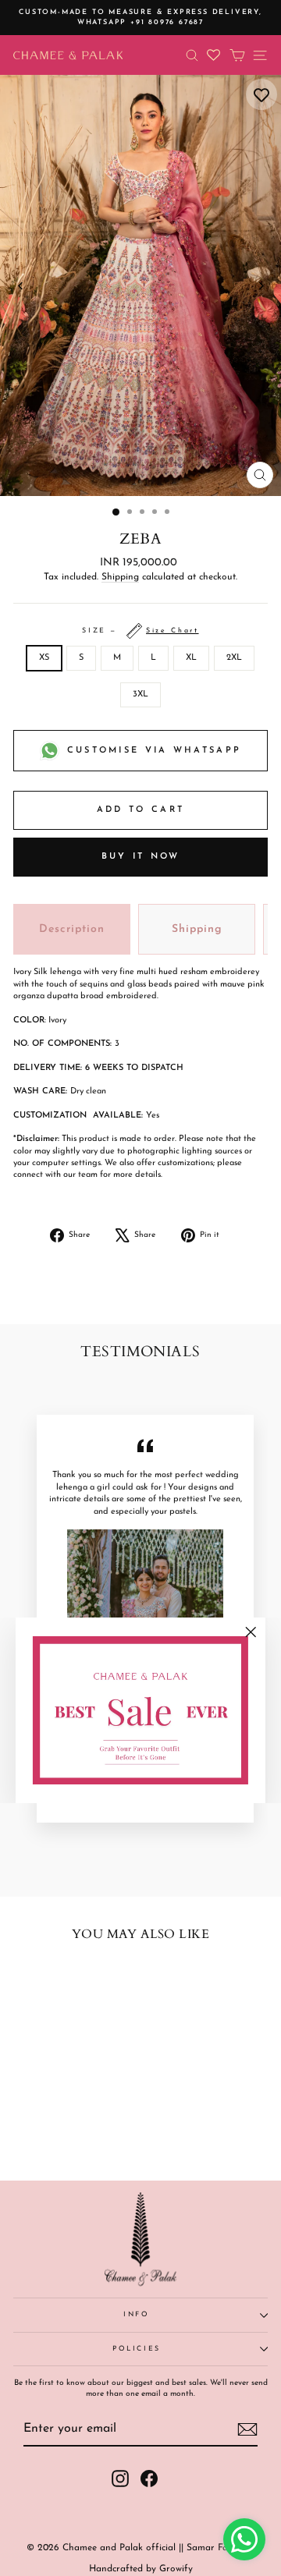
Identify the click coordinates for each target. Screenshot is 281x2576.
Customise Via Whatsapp (155, 751)
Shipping (120, 577)
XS (44, 658)
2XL (234, 658)
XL (191, 658)
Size (140, 631)
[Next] (260, 286)
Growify (176, 2569)
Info (137, 2314)
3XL (140, 694)
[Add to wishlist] (261, 94)
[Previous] (21, 286)
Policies (137, 2349)
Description (72, 929)
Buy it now (141, 857)
